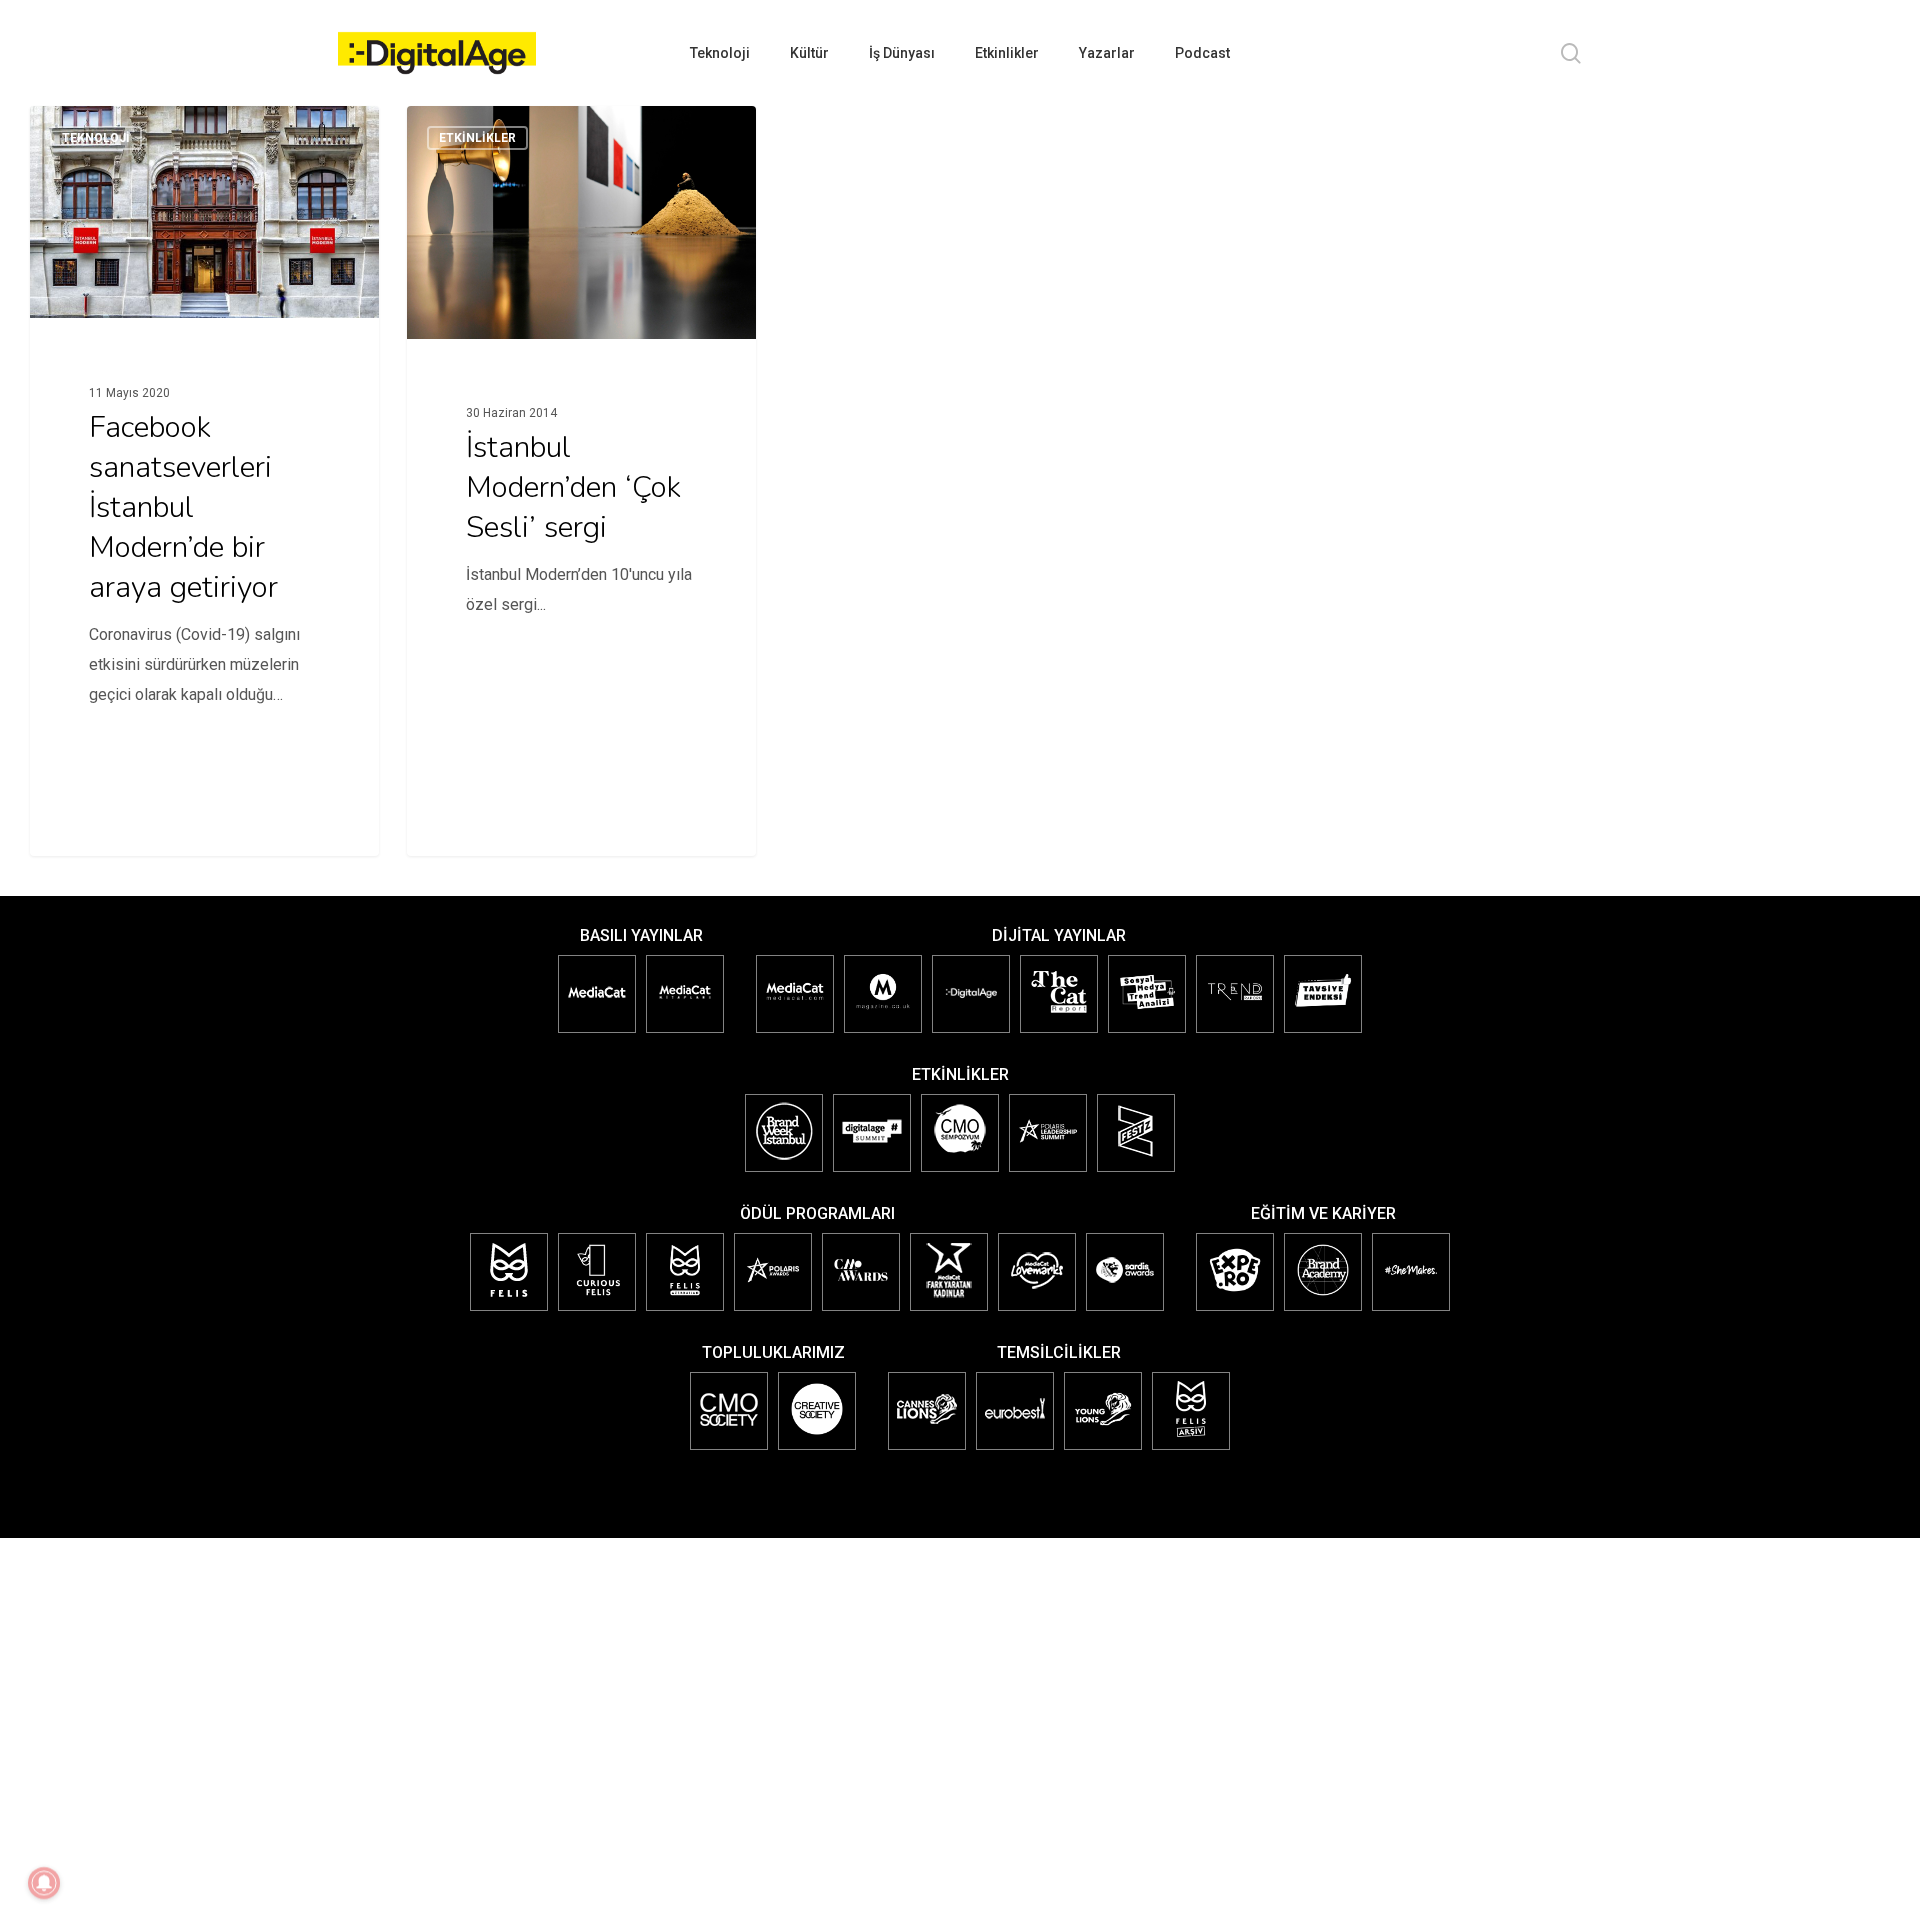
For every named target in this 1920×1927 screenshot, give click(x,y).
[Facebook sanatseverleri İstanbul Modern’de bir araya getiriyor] (204, 437)
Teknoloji (96, 138)
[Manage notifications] (44, 1883)
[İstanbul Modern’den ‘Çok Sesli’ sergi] (581, 447)
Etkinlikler (477, 138)
